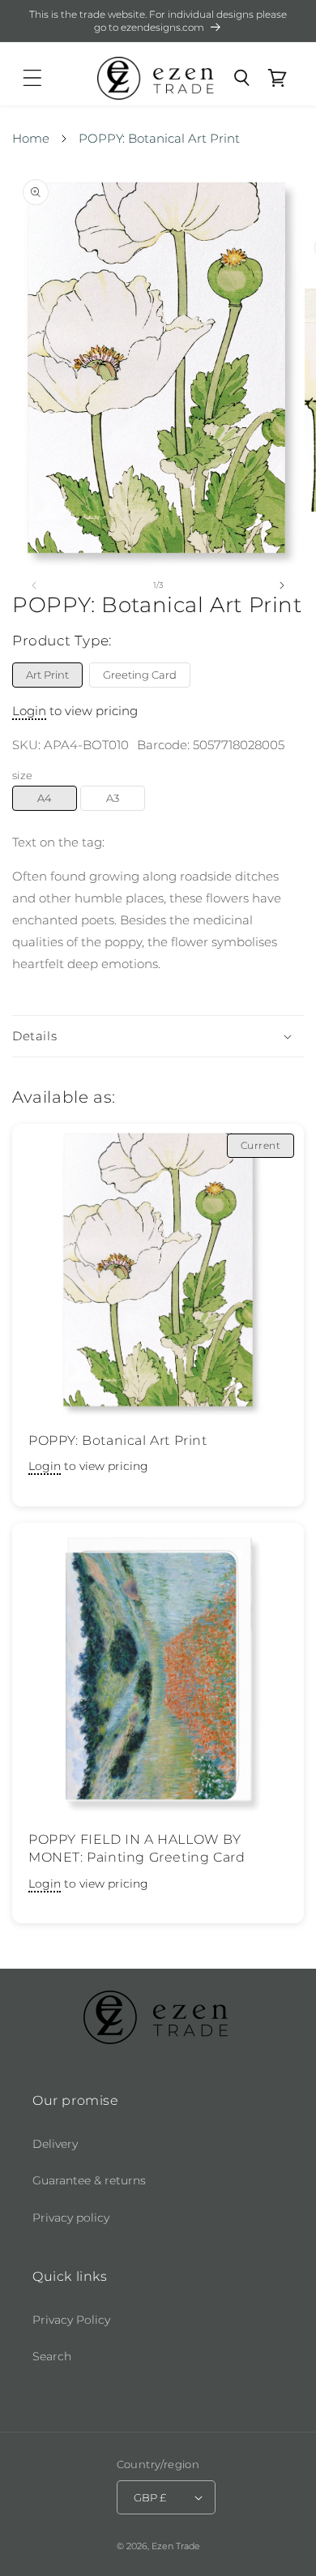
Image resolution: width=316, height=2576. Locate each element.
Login (29, 711)
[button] (32, 78)
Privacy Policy (71, 2320)
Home (31, 138)
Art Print (47, 675)
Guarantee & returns (89, 2180)
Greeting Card (140, 675)
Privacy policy (71, 2218)
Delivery (55, 2144)
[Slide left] (34, 585)
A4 (45, 798)
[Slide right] (282, 585)
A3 (113, 798)
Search (52, 2356)
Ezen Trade (176, 2546)
